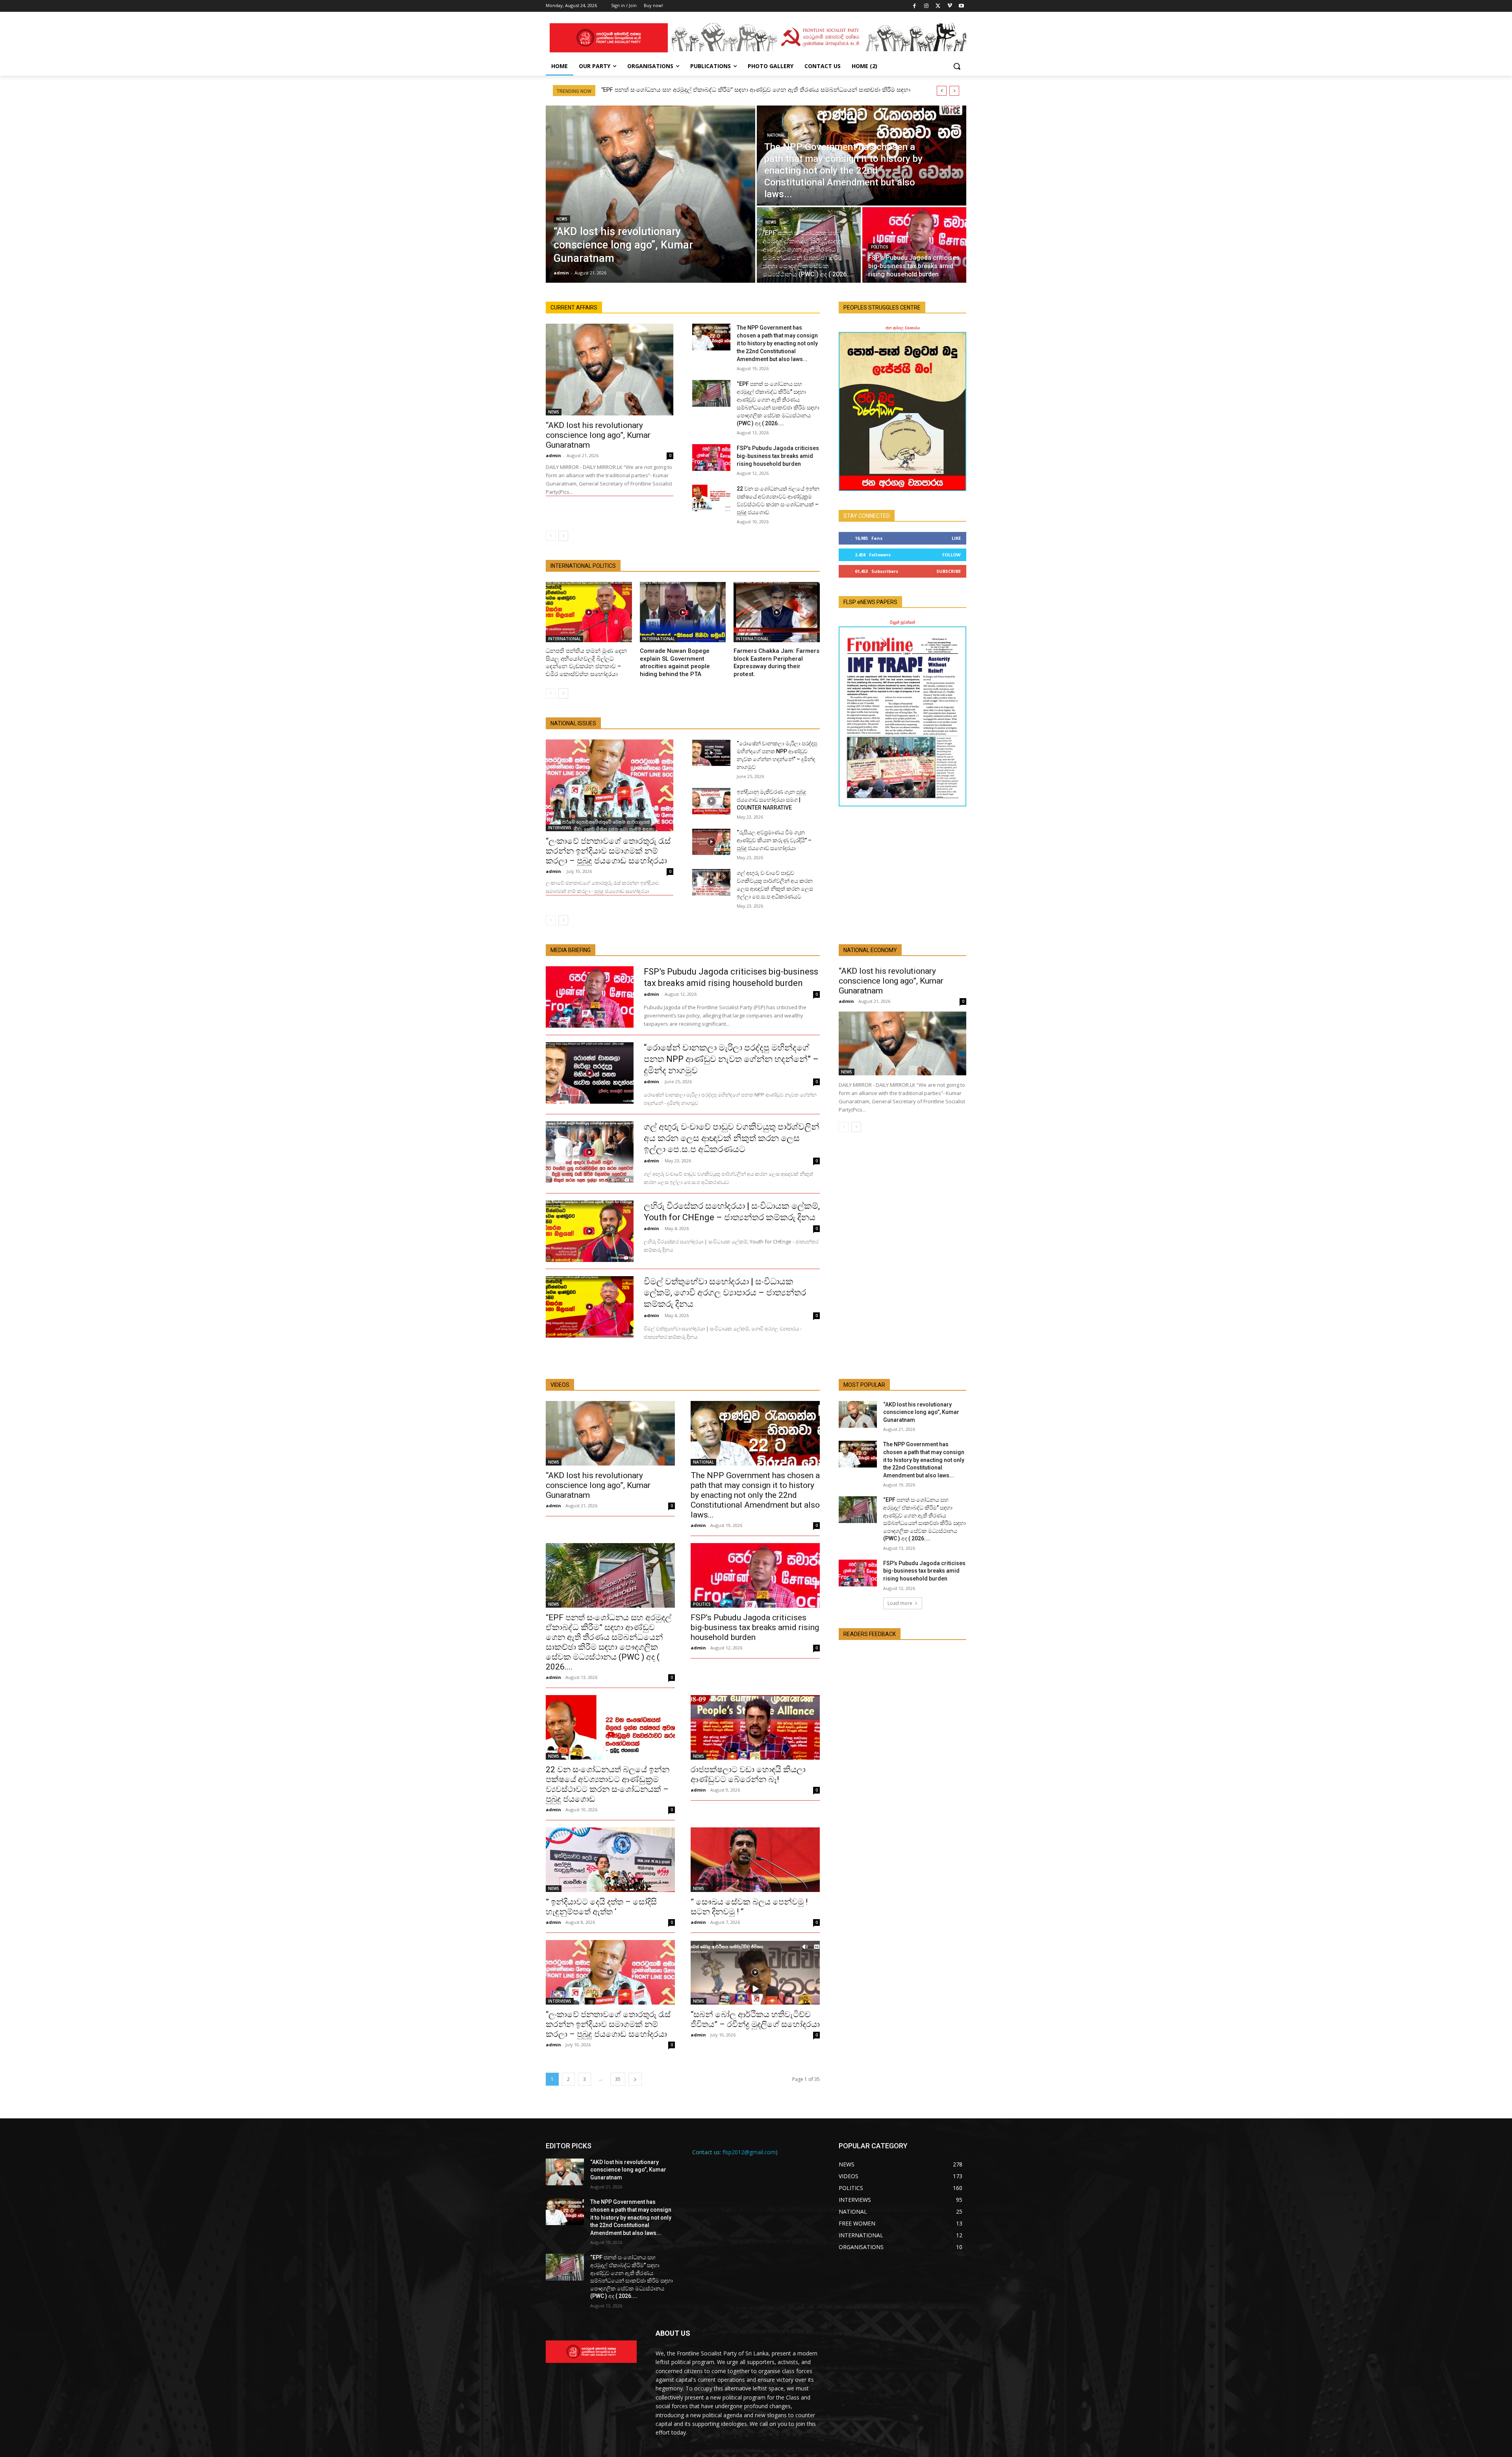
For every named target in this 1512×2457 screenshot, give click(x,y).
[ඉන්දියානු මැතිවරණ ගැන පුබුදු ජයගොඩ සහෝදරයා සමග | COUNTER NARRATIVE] (711, 801)
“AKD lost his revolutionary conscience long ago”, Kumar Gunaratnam (598, 435)
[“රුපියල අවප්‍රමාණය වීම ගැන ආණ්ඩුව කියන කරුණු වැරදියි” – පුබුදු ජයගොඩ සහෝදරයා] (711, 842)
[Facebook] (915, 6)
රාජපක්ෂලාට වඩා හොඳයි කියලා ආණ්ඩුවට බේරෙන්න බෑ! (748, 1774)
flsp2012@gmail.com (749, 2152)
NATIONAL (776, 135)
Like (956, 538)
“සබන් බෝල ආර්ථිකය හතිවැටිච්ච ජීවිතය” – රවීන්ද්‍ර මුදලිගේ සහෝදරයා (755, 2019)
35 (618, 2079)
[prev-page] (551, 536)
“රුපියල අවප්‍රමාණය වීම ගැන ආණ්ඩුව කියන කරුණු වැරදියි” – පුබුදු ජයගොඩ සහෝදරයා (774, 840)
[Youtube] (961, 6)
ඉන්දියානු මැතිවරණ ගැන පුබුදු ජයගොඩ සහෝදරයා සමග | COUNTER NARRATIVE (771, 800)
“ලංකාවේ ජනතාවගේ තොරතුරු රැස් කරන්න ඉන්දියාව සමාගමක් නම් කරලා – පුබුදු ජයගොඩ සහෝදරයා (608, 851)
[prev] (942, 91)
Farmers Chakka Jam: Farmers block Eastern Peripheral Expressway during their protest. (776, 662)
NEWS (562, 219)
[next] (954, 91)
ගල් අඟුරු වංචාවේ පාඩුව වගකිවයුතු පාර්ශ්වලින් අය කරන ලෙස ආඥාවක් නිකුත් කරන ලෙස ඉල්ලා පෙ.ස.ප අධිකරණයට (732, 1138)
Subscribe (949, 571)
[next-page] (563, 536)
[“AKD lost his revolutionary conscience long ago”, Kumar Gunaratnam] (650, 194)
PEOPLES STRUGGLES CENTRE (882, 308)
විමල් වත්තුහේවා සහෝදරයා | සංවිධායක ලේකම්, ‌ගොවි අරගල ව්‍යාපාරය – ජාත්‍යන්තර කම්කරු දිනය (725, 1293)
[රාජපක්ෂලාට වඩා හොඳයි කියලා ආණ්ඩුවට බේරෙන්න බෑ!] (755, 1727)
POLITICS (880, 247)
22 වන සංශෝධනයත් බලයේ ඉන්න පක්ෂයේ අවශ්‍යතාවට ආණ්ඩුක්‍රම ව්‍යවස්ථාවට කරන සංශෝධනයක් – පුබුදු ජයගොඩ (608, 1784)
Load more (900, 1603)
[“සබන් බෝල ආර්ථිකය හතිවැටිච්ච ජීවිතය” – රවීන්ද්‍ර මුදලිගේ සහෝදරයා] (755, 1972)
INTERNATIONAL (564, 639)
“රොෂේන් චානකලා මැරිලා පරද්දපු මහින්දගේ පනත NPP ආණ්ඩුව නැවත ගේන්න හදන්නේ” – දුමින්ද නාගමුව (731, 1059)
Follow (951, 555)
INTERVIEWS (560, 828)
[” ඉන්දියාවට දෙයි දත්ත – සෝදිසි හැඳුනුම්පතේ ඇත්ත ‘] (610, 1860)
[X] (938, 6)
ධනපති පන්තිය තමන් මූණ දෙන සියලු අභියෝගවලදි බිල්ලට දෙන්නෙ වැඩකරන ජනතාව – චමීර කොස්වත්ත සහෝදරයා (586, 662)
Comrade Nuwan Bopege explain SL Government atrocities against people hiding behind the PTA (675, 662)
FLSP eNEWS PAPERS (870, 602)
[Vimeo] (950, 6)
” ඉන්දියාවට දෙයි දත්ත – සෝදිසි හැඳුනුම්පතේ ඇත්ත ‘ (601, 1907)
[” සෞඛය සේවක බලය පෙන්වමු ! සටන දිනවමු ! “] (755, 1860)
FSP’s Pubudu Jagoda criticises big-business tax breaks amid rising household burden (778, 456)
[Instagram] (926, 6)
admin (553, 455)
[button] (957, 66)
